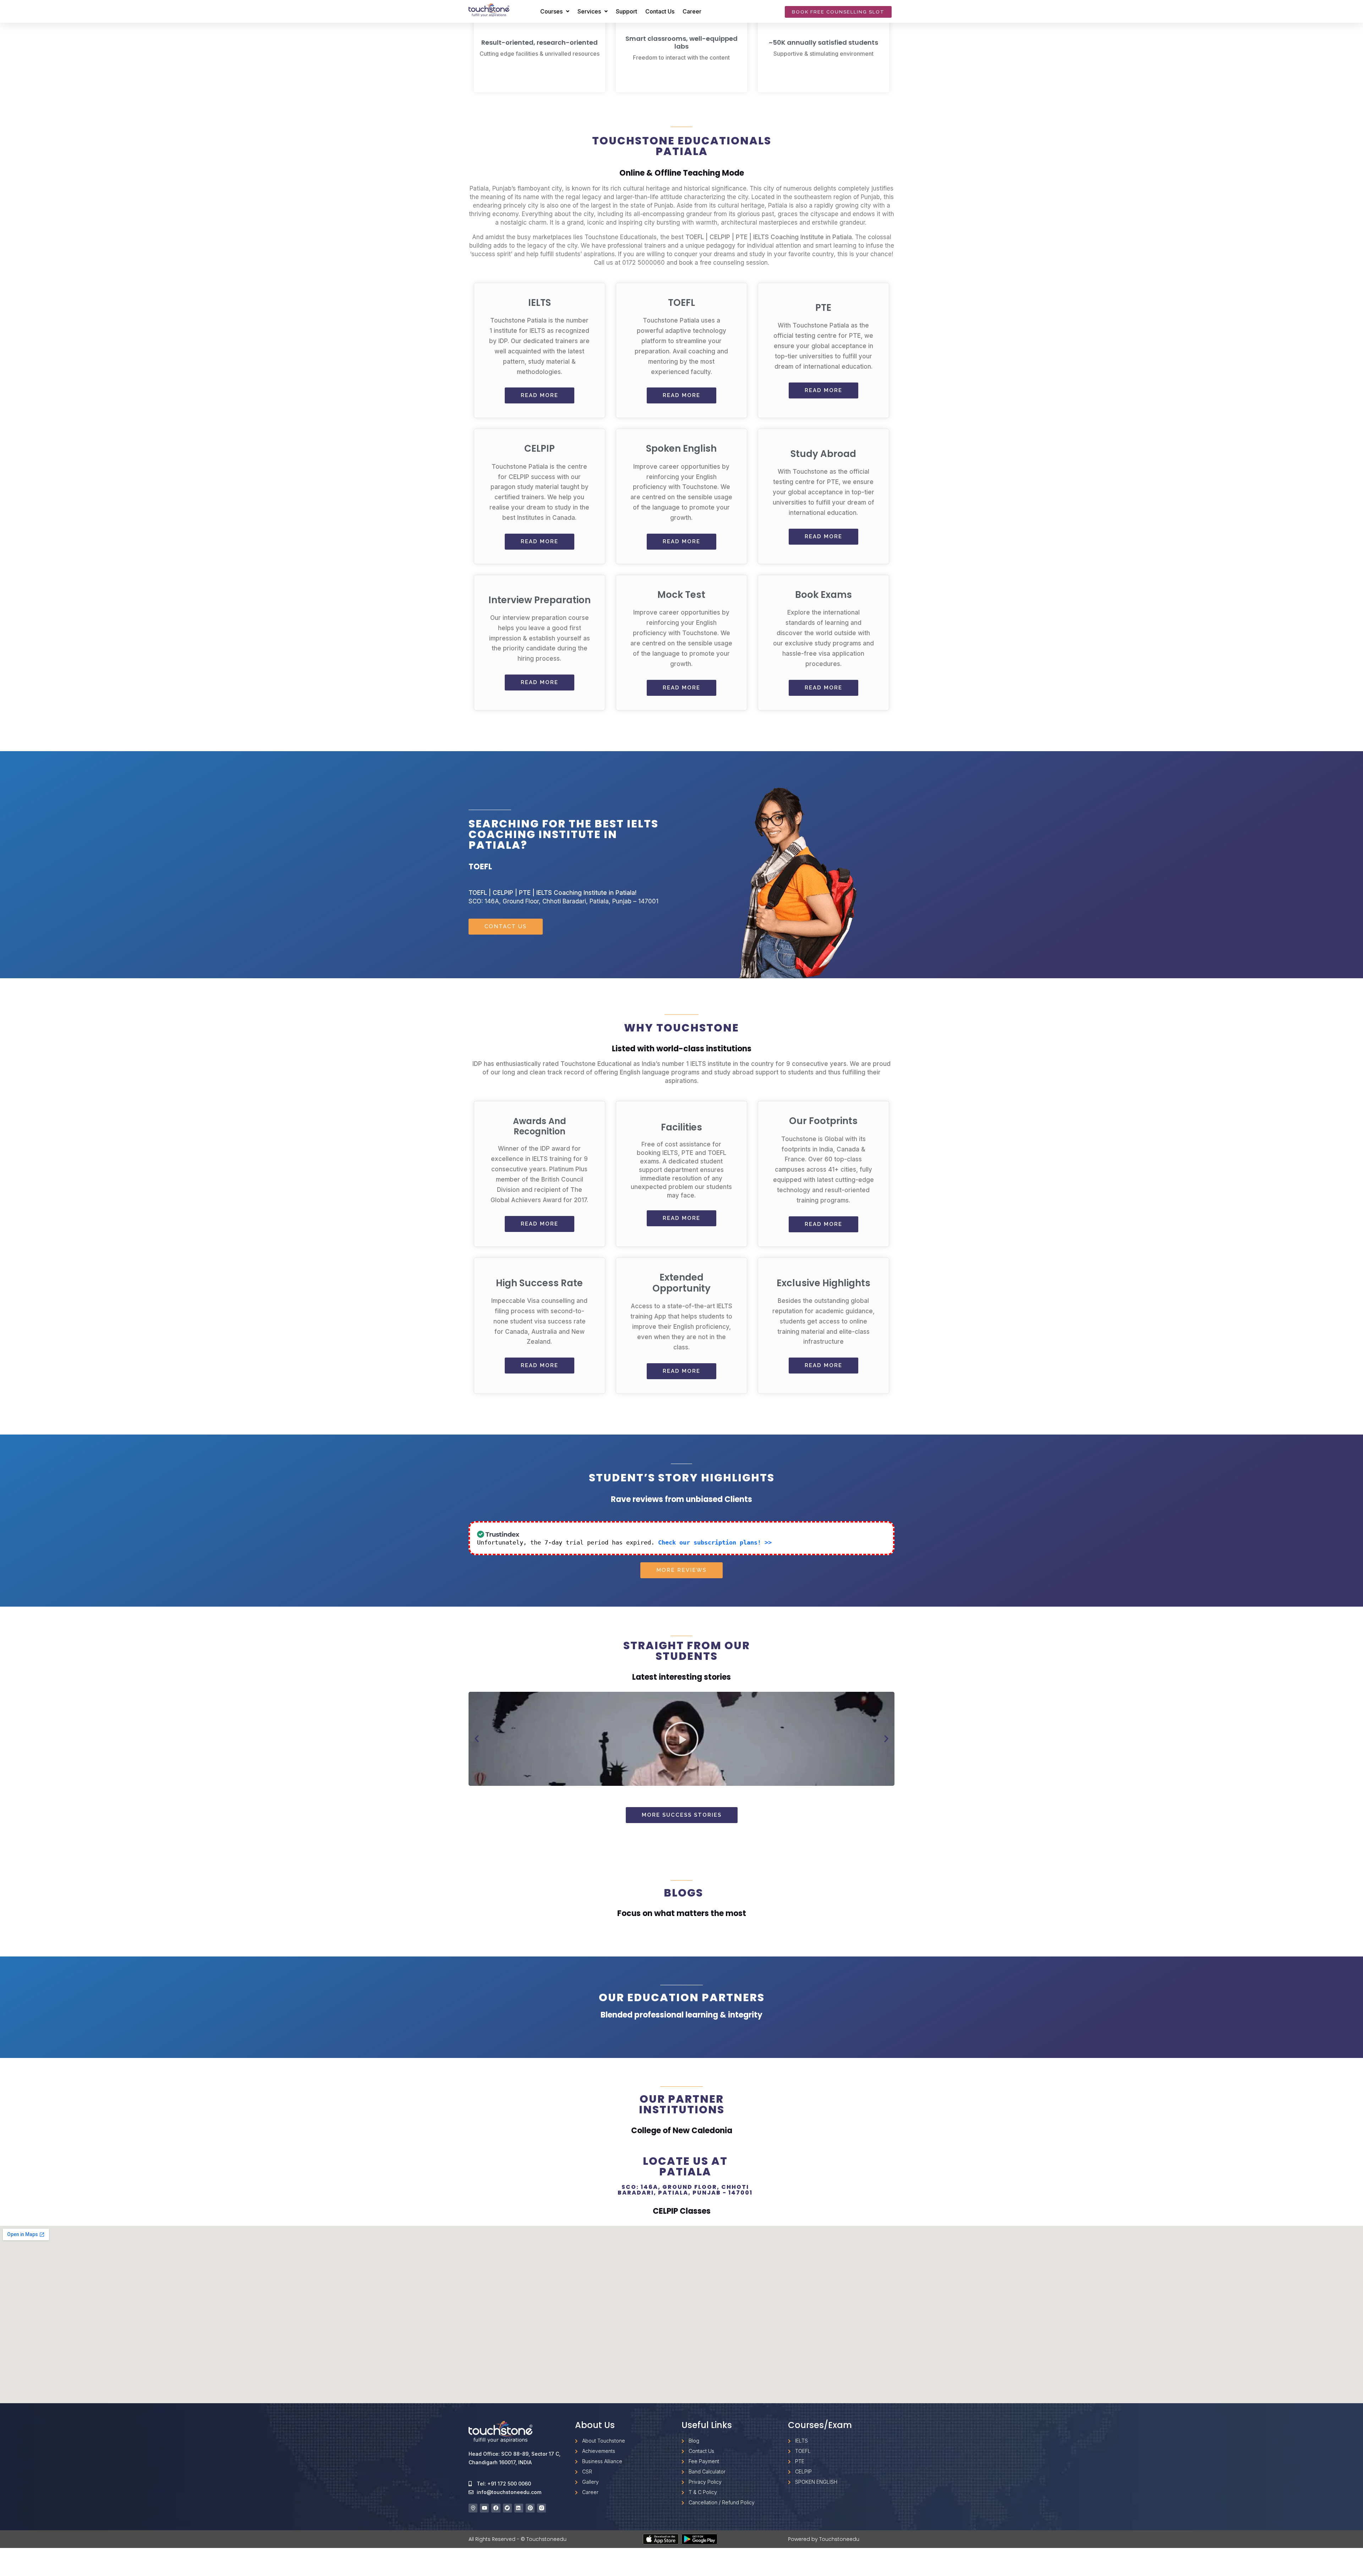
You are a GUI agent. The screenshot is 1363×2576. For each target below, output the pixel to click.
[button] (477, 1739)
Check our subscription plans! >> (715, 1542)
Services (589, 11)
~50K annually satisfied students (823, 42)
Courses (551, 11)
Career (692, 11)
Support (626, 11)
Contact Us (660, 11)
